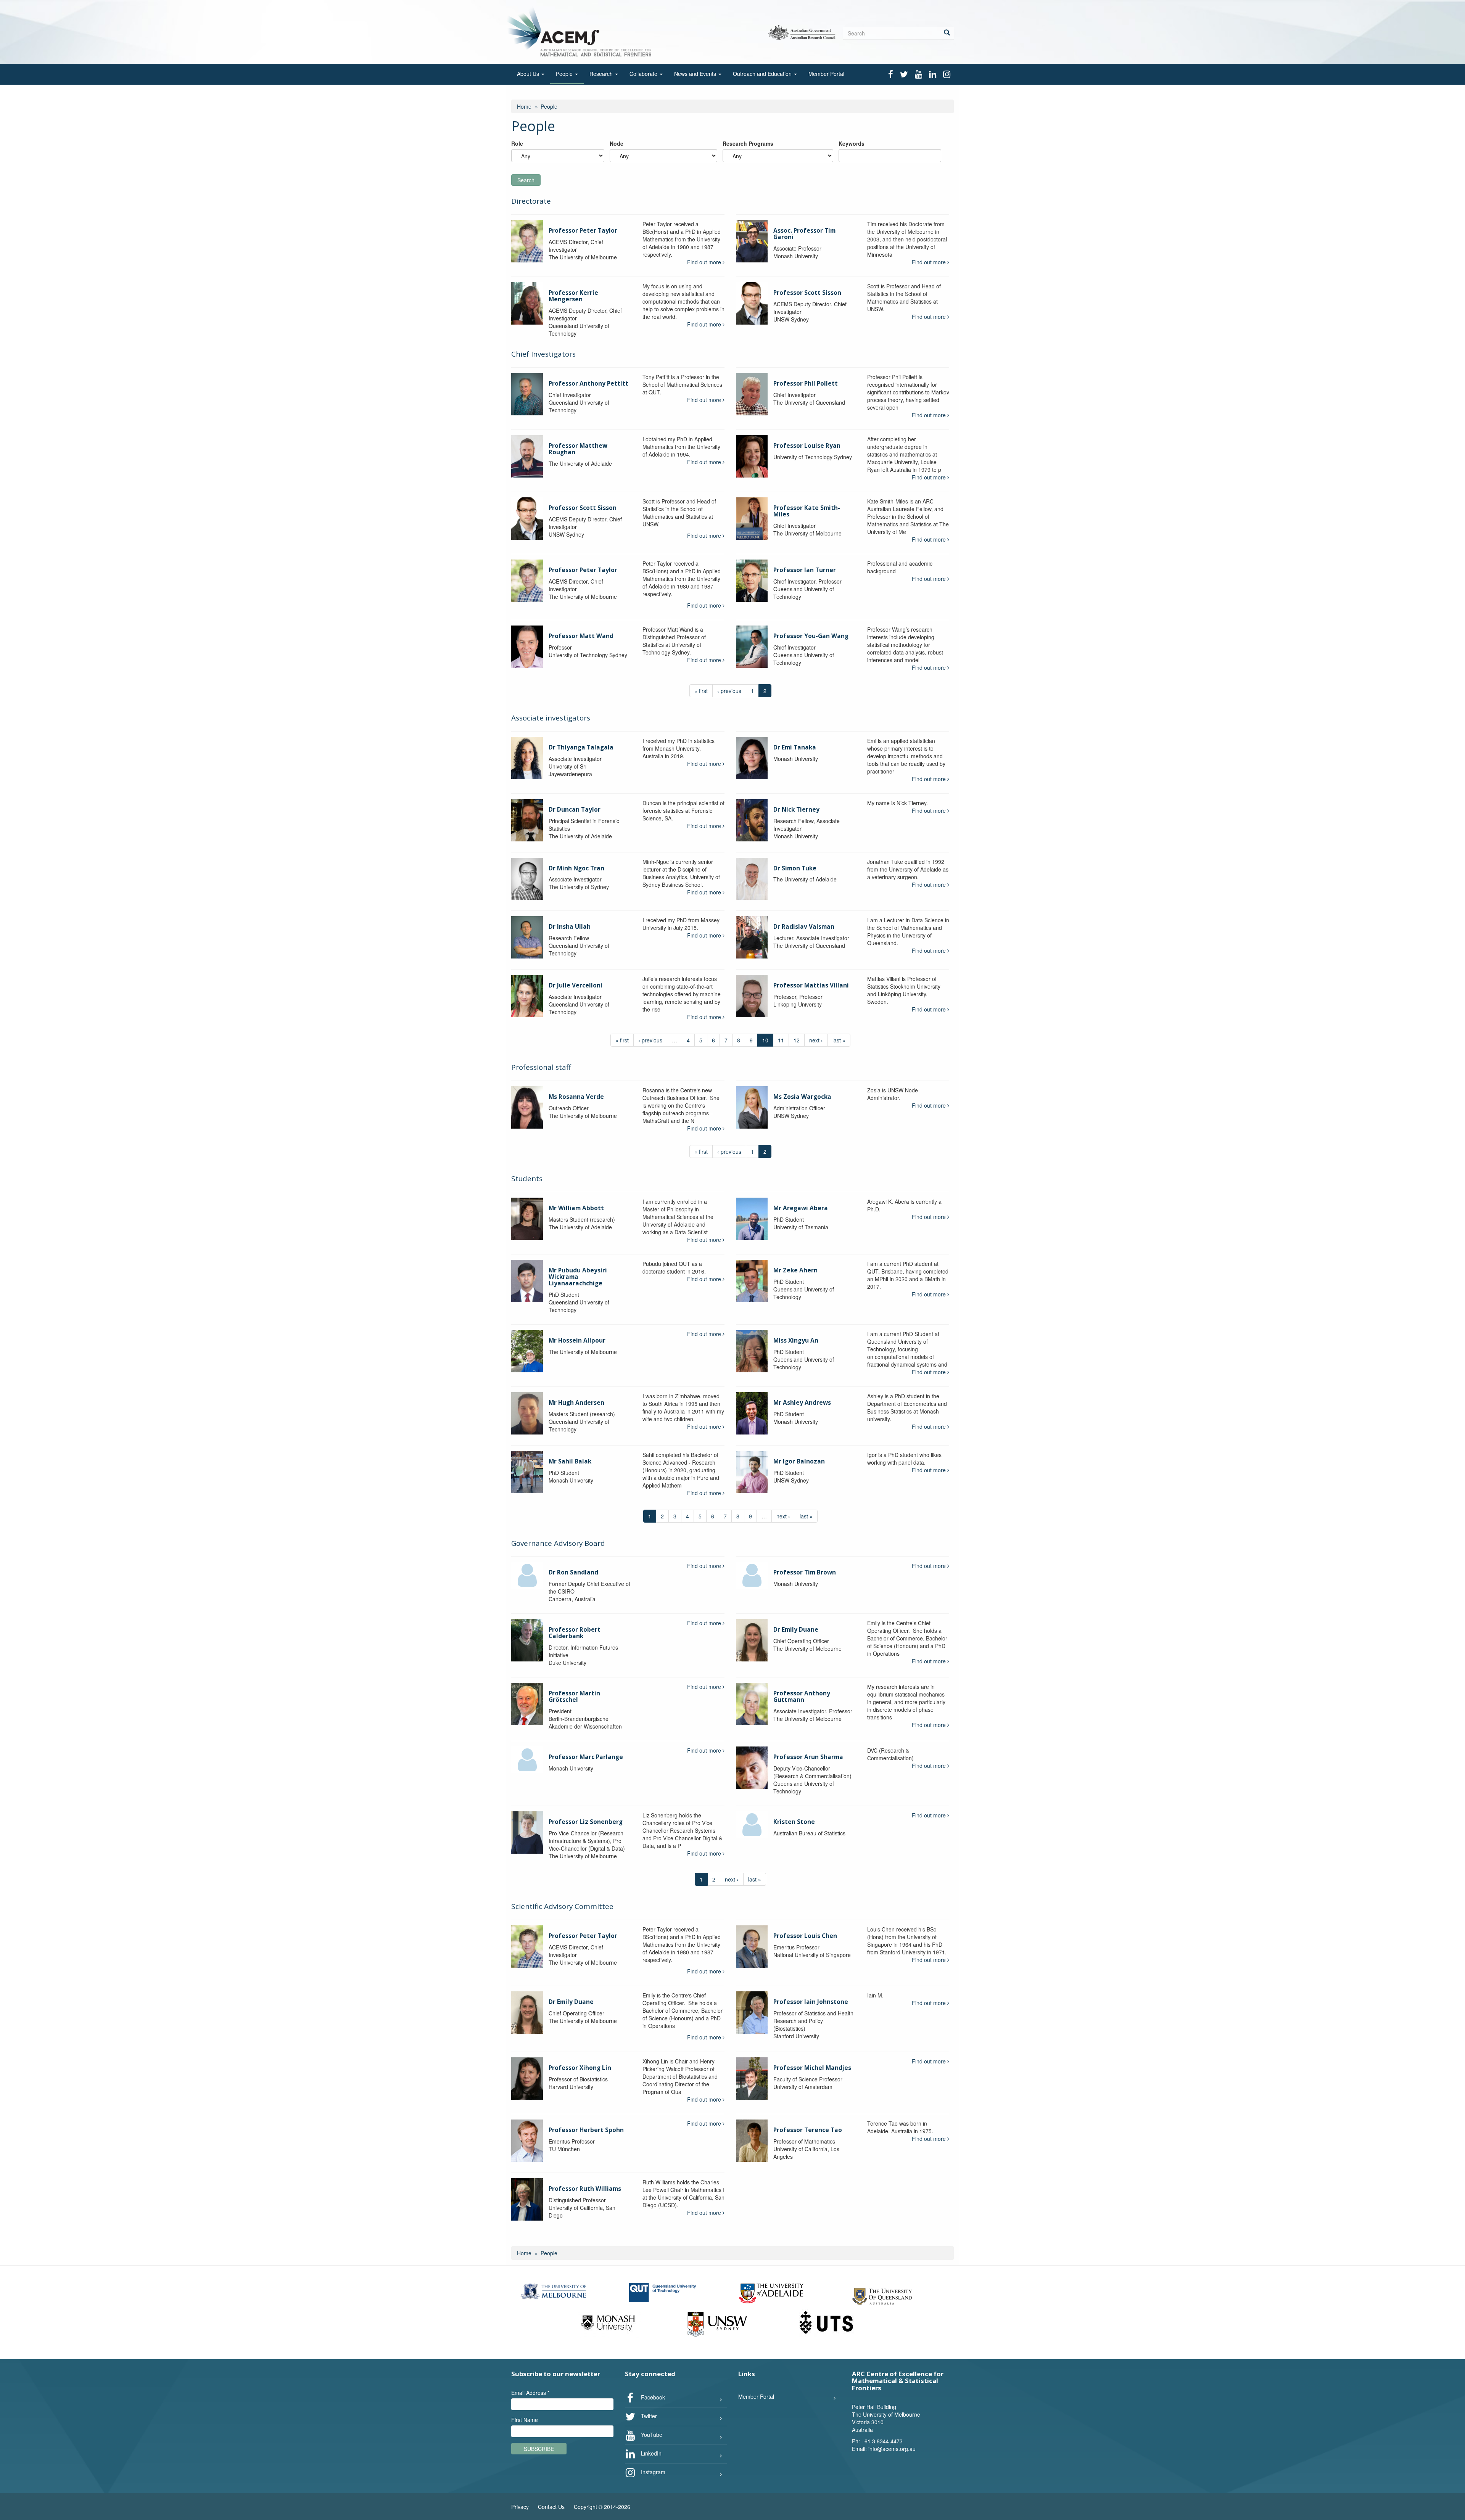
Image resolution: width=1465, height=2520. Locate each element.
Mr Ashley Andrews (802, 1403)
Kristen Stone (794, 1822)
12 (797, 1040)
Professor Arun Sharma (808, 1757)
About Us (529, 74)
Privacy (520, 2507)
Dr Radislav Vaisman (804, 927)
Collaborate (644, 74)
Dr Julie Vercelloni (576, 985)
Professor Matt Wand (581, 636)
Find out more (705, 262)
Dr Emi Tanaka (795, 747)
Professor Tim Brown (805, 1572)
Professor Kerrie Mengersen (573, 296)
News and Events (696, 74)
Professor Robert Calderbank (575, 1633)
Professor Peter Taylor (583, 231)
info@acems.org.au (892, 2449)
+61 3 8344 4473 (882, 2441)
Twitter (648, 2416)
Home (524, 106)
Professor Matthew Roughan (578, 449)
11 (781, 1040)
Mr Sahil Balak (570, 1461)
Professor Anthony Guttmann (802, 1697)
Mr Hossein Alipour (577, 1340)
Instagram (652, 2472)
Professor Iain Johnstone (811, 2002)
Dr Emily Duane (796, 1630)
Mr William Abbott (576, 1208)
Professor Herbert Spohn (586, 2130)
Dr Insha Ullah (570, 927)
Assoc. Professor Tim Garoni (804, 234)
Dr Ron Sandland (573, 1572)
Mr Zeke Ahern (795, 1270)
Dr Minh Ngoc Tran (576, 868)
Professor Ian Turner (805, 570)
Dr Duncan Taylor (575, 810)
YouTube (651, 2435)
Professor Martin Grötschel (574, 1697)
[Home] (581, 31)
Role (517, 143)
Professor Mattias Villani (811, 985)
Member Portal (826, 74)
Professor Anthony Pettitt (588, 384)
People (565, 74)
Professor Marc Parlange (586, 1757)
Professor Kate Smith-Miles (807, 511)
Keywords (852, 143)
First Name (525, 2420)
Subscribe (539, 2449)
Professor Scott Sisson (807, 293)
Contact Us (551, 2507)
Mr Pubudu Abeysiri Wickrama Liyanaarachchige (578, 1277)
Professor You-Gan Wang (811, 636)
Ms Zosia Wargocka (802, 1097)
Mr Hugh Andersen (576, 1403)
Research (602, 74)
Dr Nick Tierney (796, 810)
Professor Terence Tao (808, 2130)
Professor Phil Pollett (806, 384)
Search (526, 180)
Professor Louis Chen (805, 1936)
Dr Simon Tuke (795, 868)
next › (816, 1040)
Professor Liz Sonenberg (586, 1822)
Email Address (530, 2393)
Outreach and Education (763, 74)
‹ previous (729, 691)
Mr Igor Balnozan (799, 1461)
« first (701, 691)
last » (839, 1040)
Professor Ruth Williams (585, 2189)
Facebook (652, 2397)
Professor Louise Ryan (807, 446)
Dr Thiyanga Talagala (581, 747)
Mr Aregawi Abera (801, 1208)
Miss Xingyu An (796, 1340)
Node (617, 143)
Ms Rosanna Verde (576, 1097)
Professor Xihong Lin (580, 2068)
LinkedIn (650, 2453)
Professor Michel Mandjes (812, 2068)
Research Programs (748, 143)
